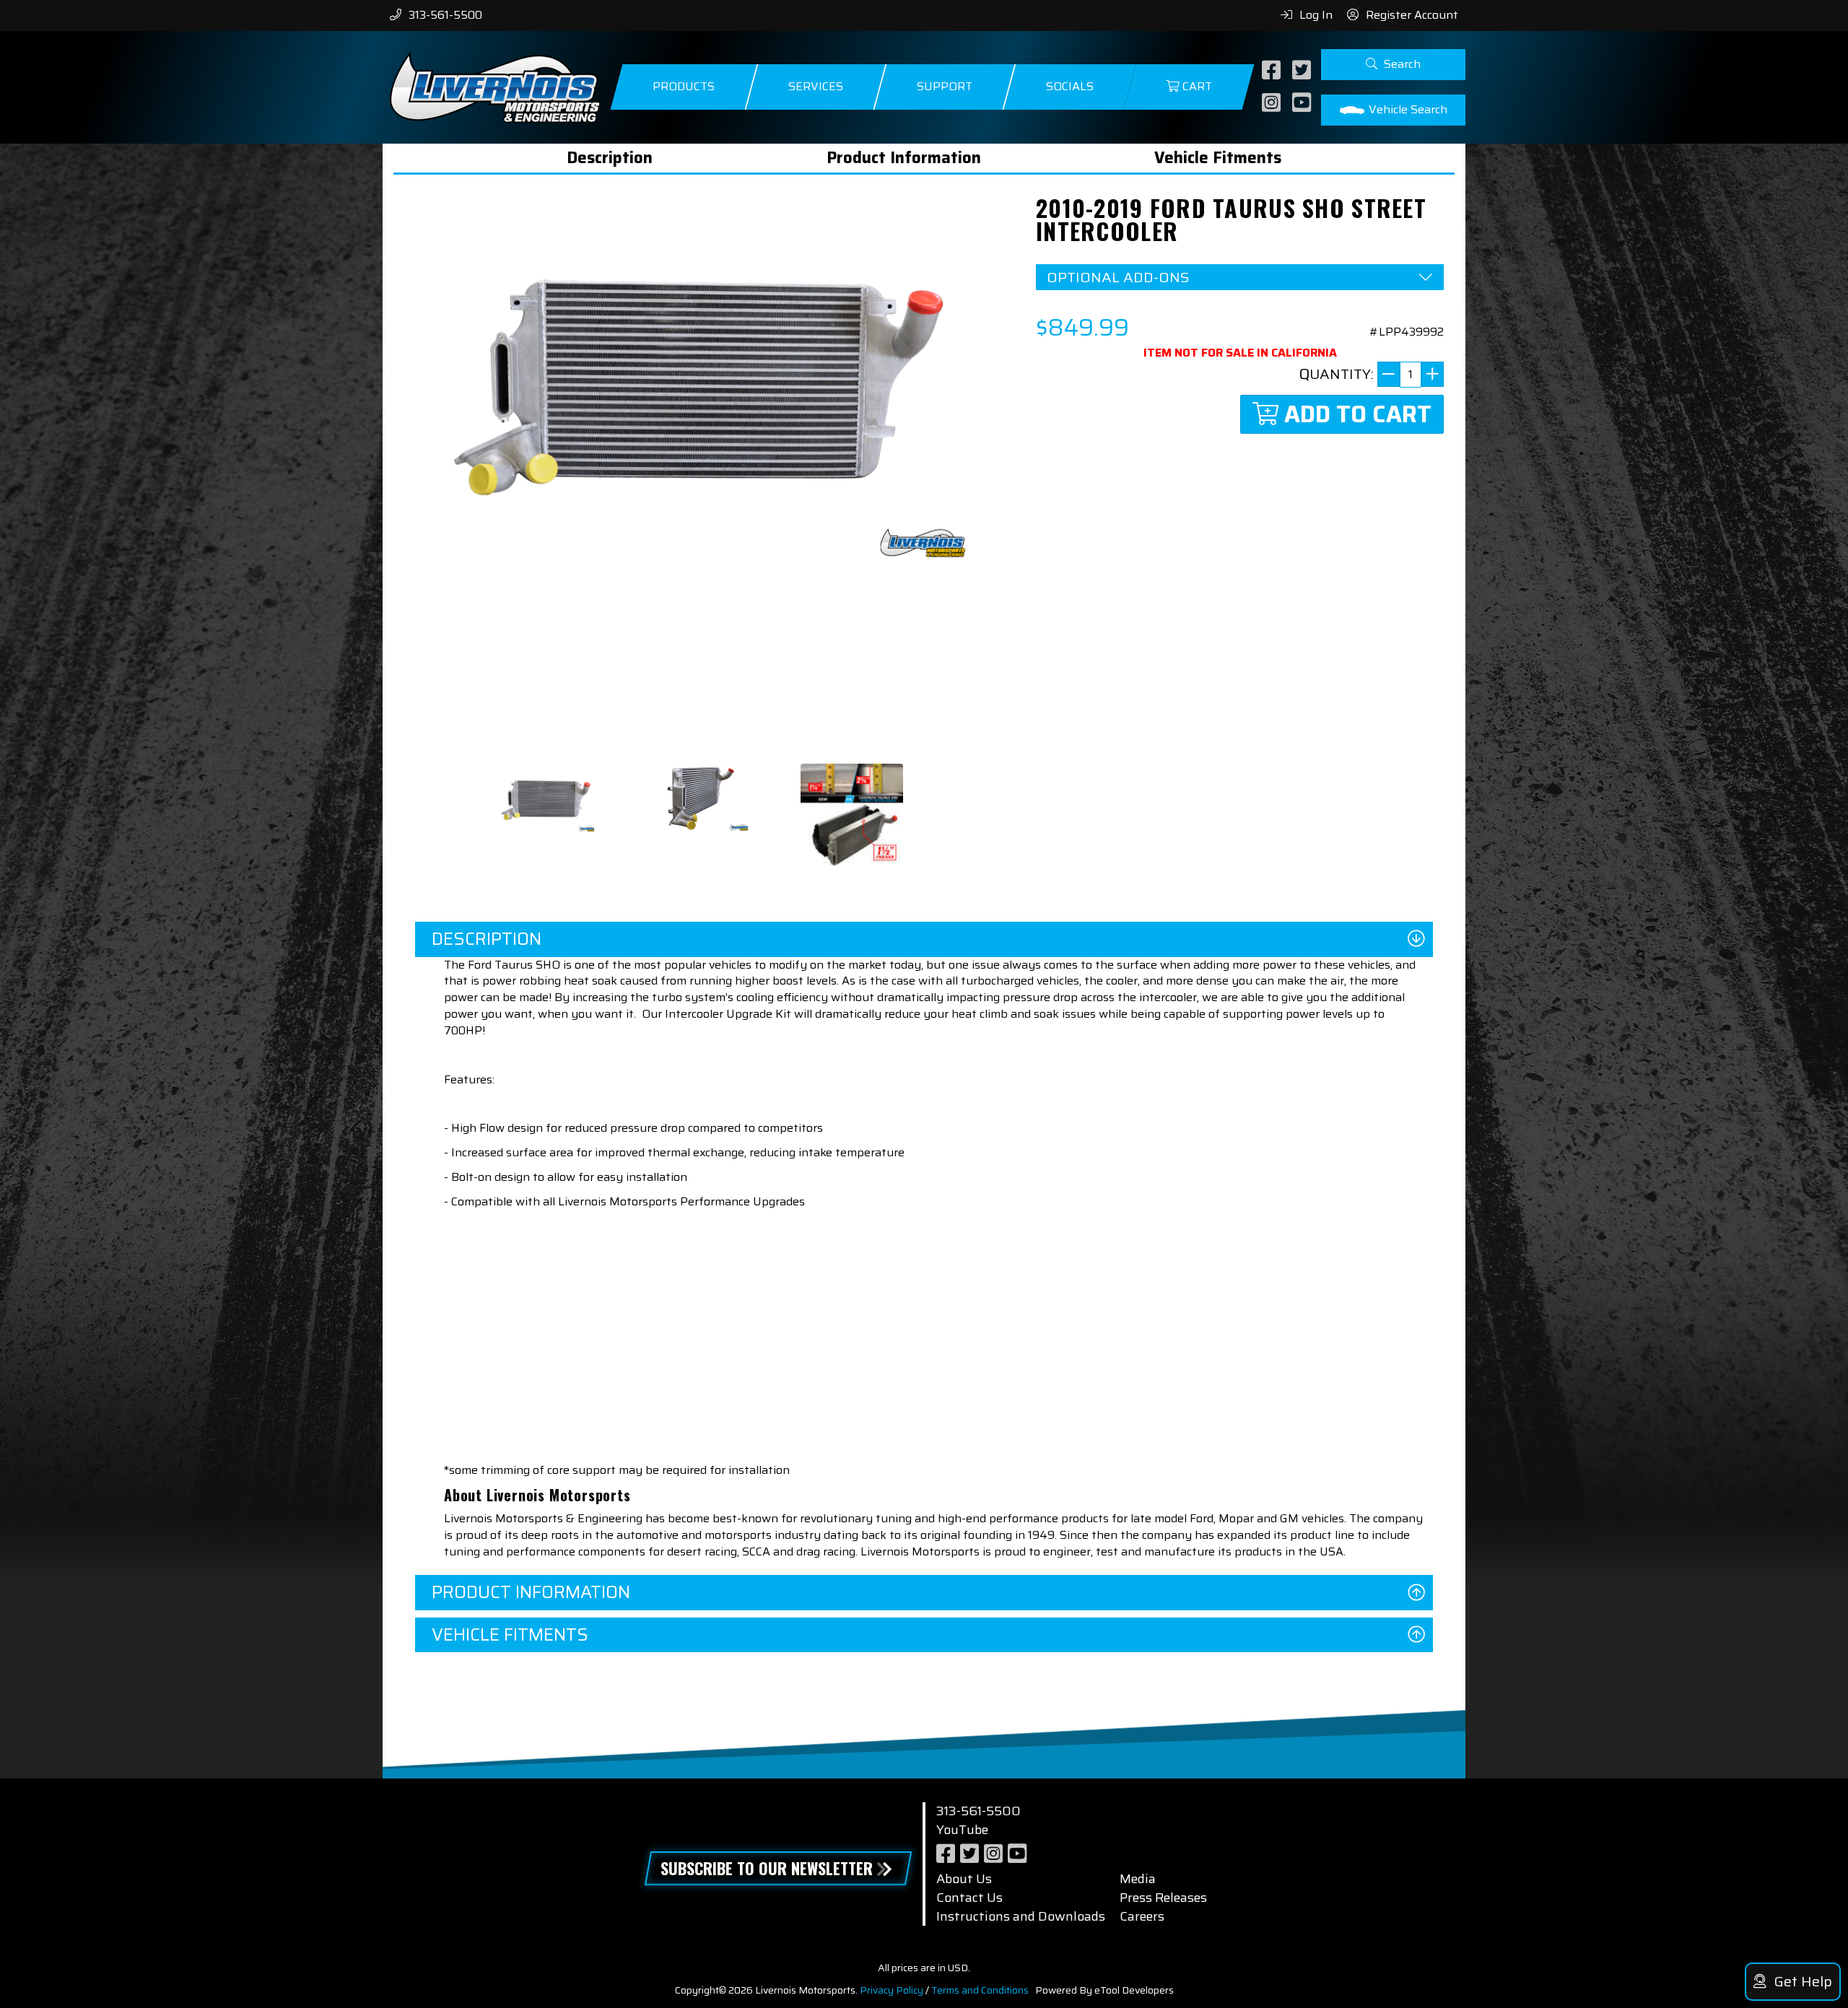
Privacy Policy (892, 1990)
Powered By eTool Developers (1104, 1990)
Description (610, 158)
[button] (1393, 65)
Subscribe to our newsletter (767, 1868)
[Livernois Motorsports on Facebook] (1273, 71)
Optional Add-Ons (1118, 278)
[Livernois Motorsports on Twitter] (1303, 71)
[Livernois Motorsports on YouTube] (1303, 104)
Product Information (904, 158)
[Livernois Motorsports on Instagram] (1273, 104)
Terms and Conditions (980, 1990)
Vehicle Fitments (1218, 158)
